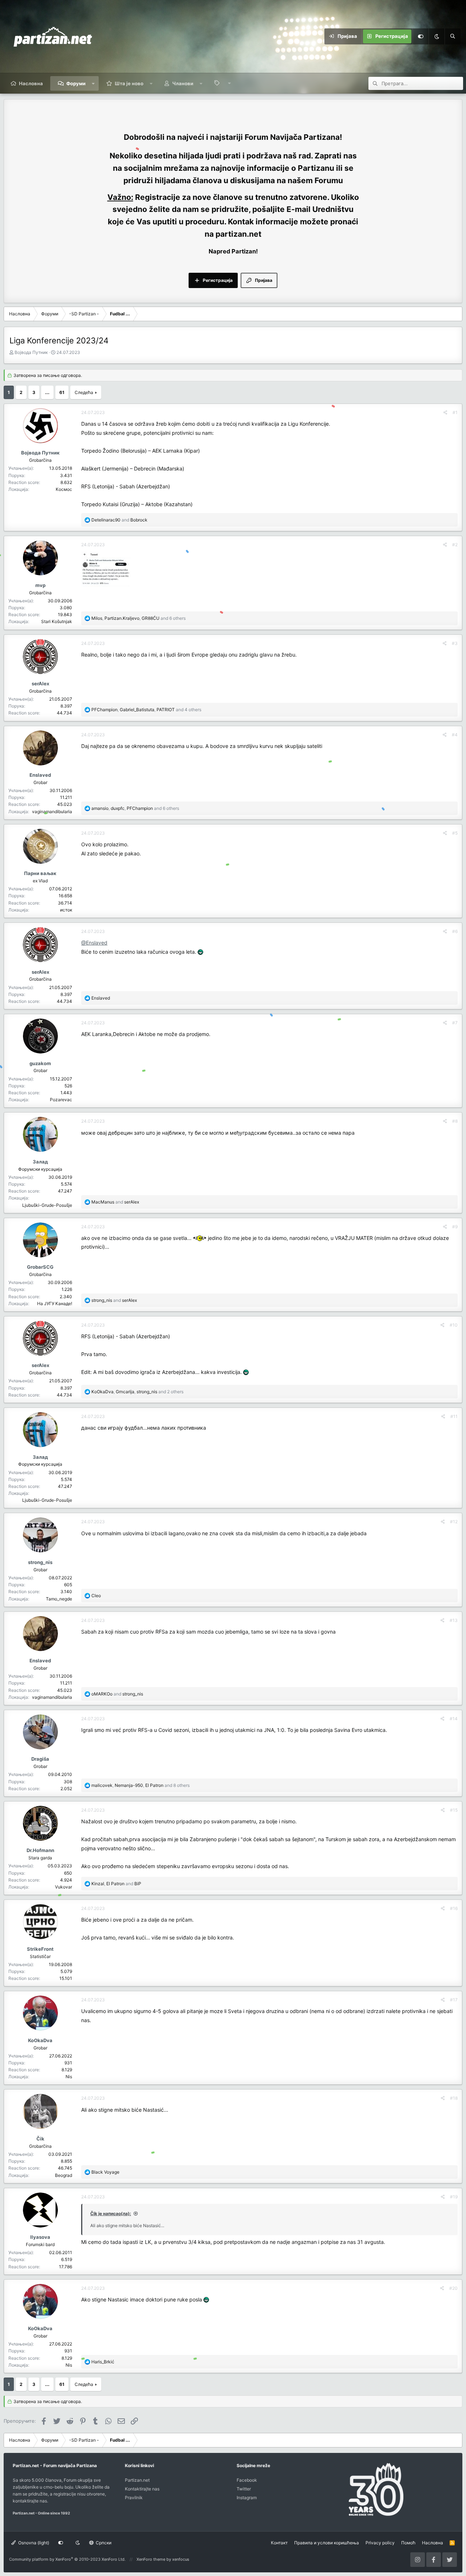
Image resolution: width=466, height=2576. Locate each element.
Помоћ (408, 2543)
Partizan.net (137, 2480)
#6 (455, 931)
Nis (69, 2077)
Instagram (247, 2498)
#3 (455, 643)
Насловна (31, 83)
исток (66, 910)
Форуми (76, 83)
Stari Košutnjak (57, 621)
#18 (454, 2098)
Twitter (244, 2489)
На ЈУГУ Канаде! (55, 1303)
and (119, 520)
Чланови (183, 83)
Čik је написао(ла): (111, 2213)
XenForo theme (151, 2559)
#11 (454, 1416)
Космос (64, 489)
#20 (453, 2288)
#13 (454, 1620)
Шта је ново (129, 83)
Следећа (84, 392)
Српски (103, 2543)
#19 (454, 2197)
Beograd (64, 2175)
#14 (454, 1719)
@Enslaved (94, 943)
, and (116, 1884)
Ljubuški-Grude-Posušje (47, 1205)
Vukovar (64, 1887)
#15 (454, 1810)
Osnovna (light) (33, 2543)
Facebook (247, 2480)
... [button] (47, 392)
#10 (454, 1325)
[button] (93, 83)
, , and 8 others (141, 1785)
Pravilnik (134, 2498)
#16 (454, 1908)
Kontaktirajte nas (142, 2489)
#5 (455, 833)
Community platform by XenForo (67, 2559)
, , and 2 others (137, 1392)
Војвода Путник (31, 352)
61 (62, 392)
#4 (455, 735)
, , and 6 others (139, 618)
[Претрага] (453, 36)
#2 (455, 545)
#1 (455, 412)
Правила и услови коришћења (327, 2543)
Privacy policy (380, 2543)
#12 (454, 1522)
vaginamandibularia (52, 812)
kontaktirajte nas (30, 2501)
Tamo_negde (59, 1599)
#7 (455, 1023)
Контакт (279, 2543)
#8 (455, 1121)
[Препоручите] (445, 412)
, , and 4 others (146, 710)
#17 (454, 2000)
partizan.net (238, 234)
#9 (455, 1227)
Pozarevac (61, 1100)
